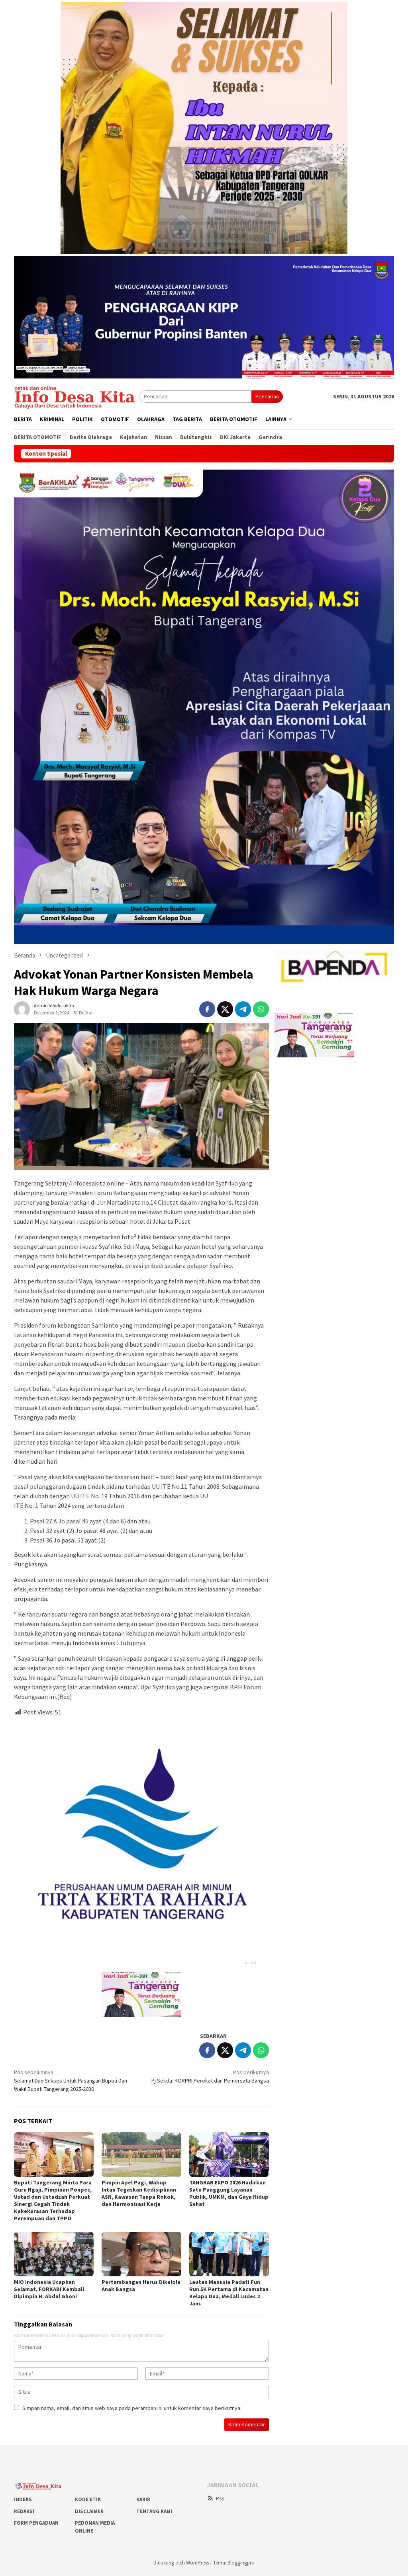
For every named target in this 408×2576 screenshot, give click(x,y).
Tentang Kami (154, 2511)
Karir (143, 2499)
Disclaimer (89, 2511)
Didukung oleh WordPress (181, 2563)
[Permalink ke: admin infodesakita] (22, 1008)
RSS (220, 2499)
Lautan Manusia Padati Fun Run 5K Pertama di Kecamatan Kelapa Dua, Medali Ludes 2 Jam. (229, 2293)
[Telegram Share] (243, 1009)
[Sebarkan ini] (207, 1009)
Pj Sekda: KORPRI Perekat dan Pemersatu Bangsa (210, 2076)
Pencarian (267, 396)
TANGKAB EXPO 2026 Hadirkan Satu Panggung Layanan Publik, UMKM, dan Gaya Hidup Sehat (229, 2193)
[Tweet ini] (225, 1009)
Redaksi (24, 2511)
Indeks (23, 2499)
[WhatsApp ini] (261, 1009)
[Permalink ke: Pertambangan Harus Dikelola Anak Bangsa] (141, 2254)
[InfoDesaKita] (77, 396)
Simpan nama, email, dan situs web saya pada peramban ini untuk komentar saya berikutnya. (132, 2408)
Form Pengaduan (36, 2523)
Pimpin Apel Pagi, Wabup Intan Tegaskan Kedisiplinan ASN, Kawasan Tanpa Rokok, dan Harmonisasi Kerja (139, 2193)
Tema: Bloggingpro (234, 2563)
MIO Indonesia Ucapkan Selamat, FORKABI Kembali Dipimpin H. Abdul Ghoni (49, 2289)
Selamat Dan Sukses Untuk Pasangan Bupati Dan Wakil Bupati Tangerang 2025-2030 (71, 2081)
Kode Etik (88, 2499)
